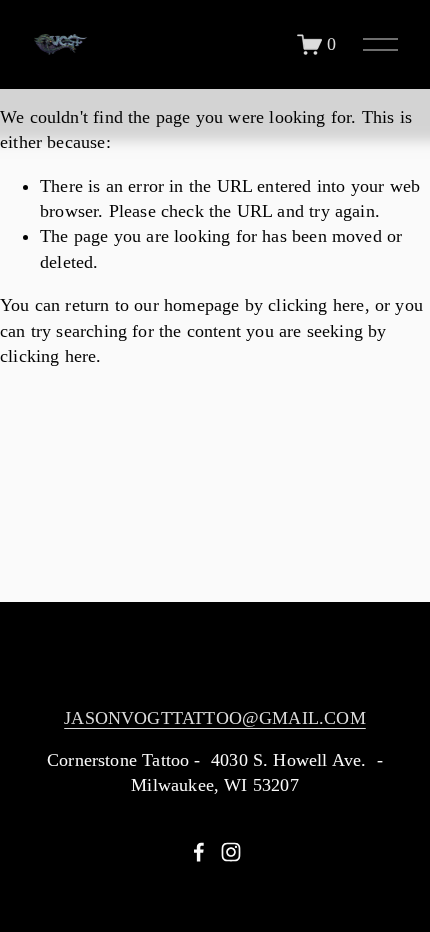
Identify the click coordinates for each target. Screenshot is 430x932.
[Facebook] (199, 852)
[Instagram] (231, 852)
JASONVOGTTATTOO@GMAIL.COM (215, 718)
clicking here (316, 305)
